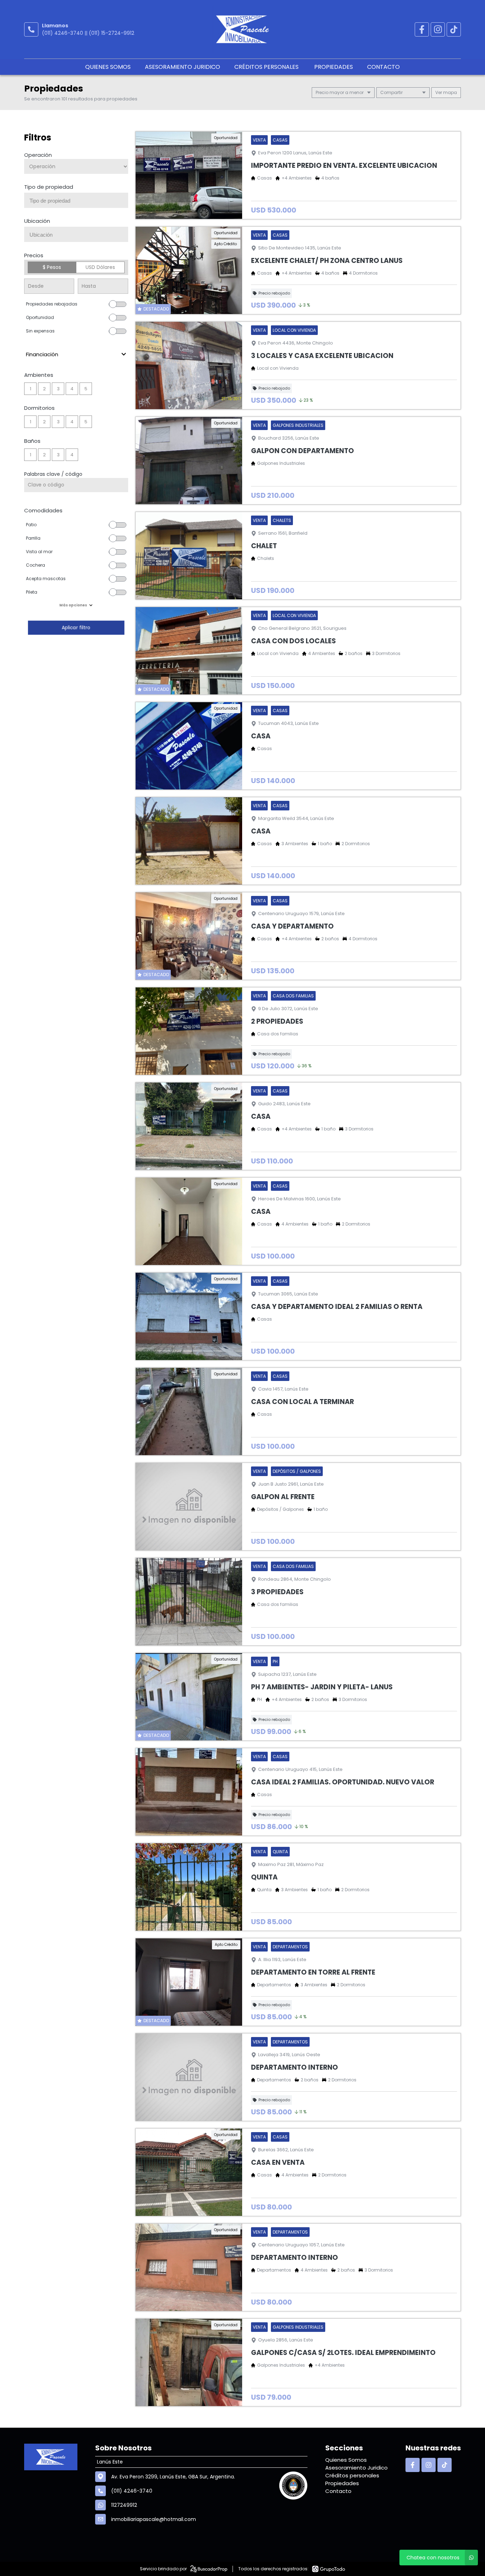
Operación (38, 155)
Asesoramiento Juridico (182, 67)
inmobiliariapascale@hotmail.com (154, 2519)
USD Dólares (100, 267)
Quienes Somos (108, 67)
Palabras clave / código (53, 474)
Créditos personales (267, 67)
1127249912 (124, 2505)
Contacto (383, 67)
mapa (449, 92)
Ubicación (37, 221)
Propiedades (334, 67)
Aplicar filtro (76, 628)
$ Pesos (52, 267)
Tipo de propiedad (49, 187)
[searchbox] (79, 201)
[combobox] (76, 200)
